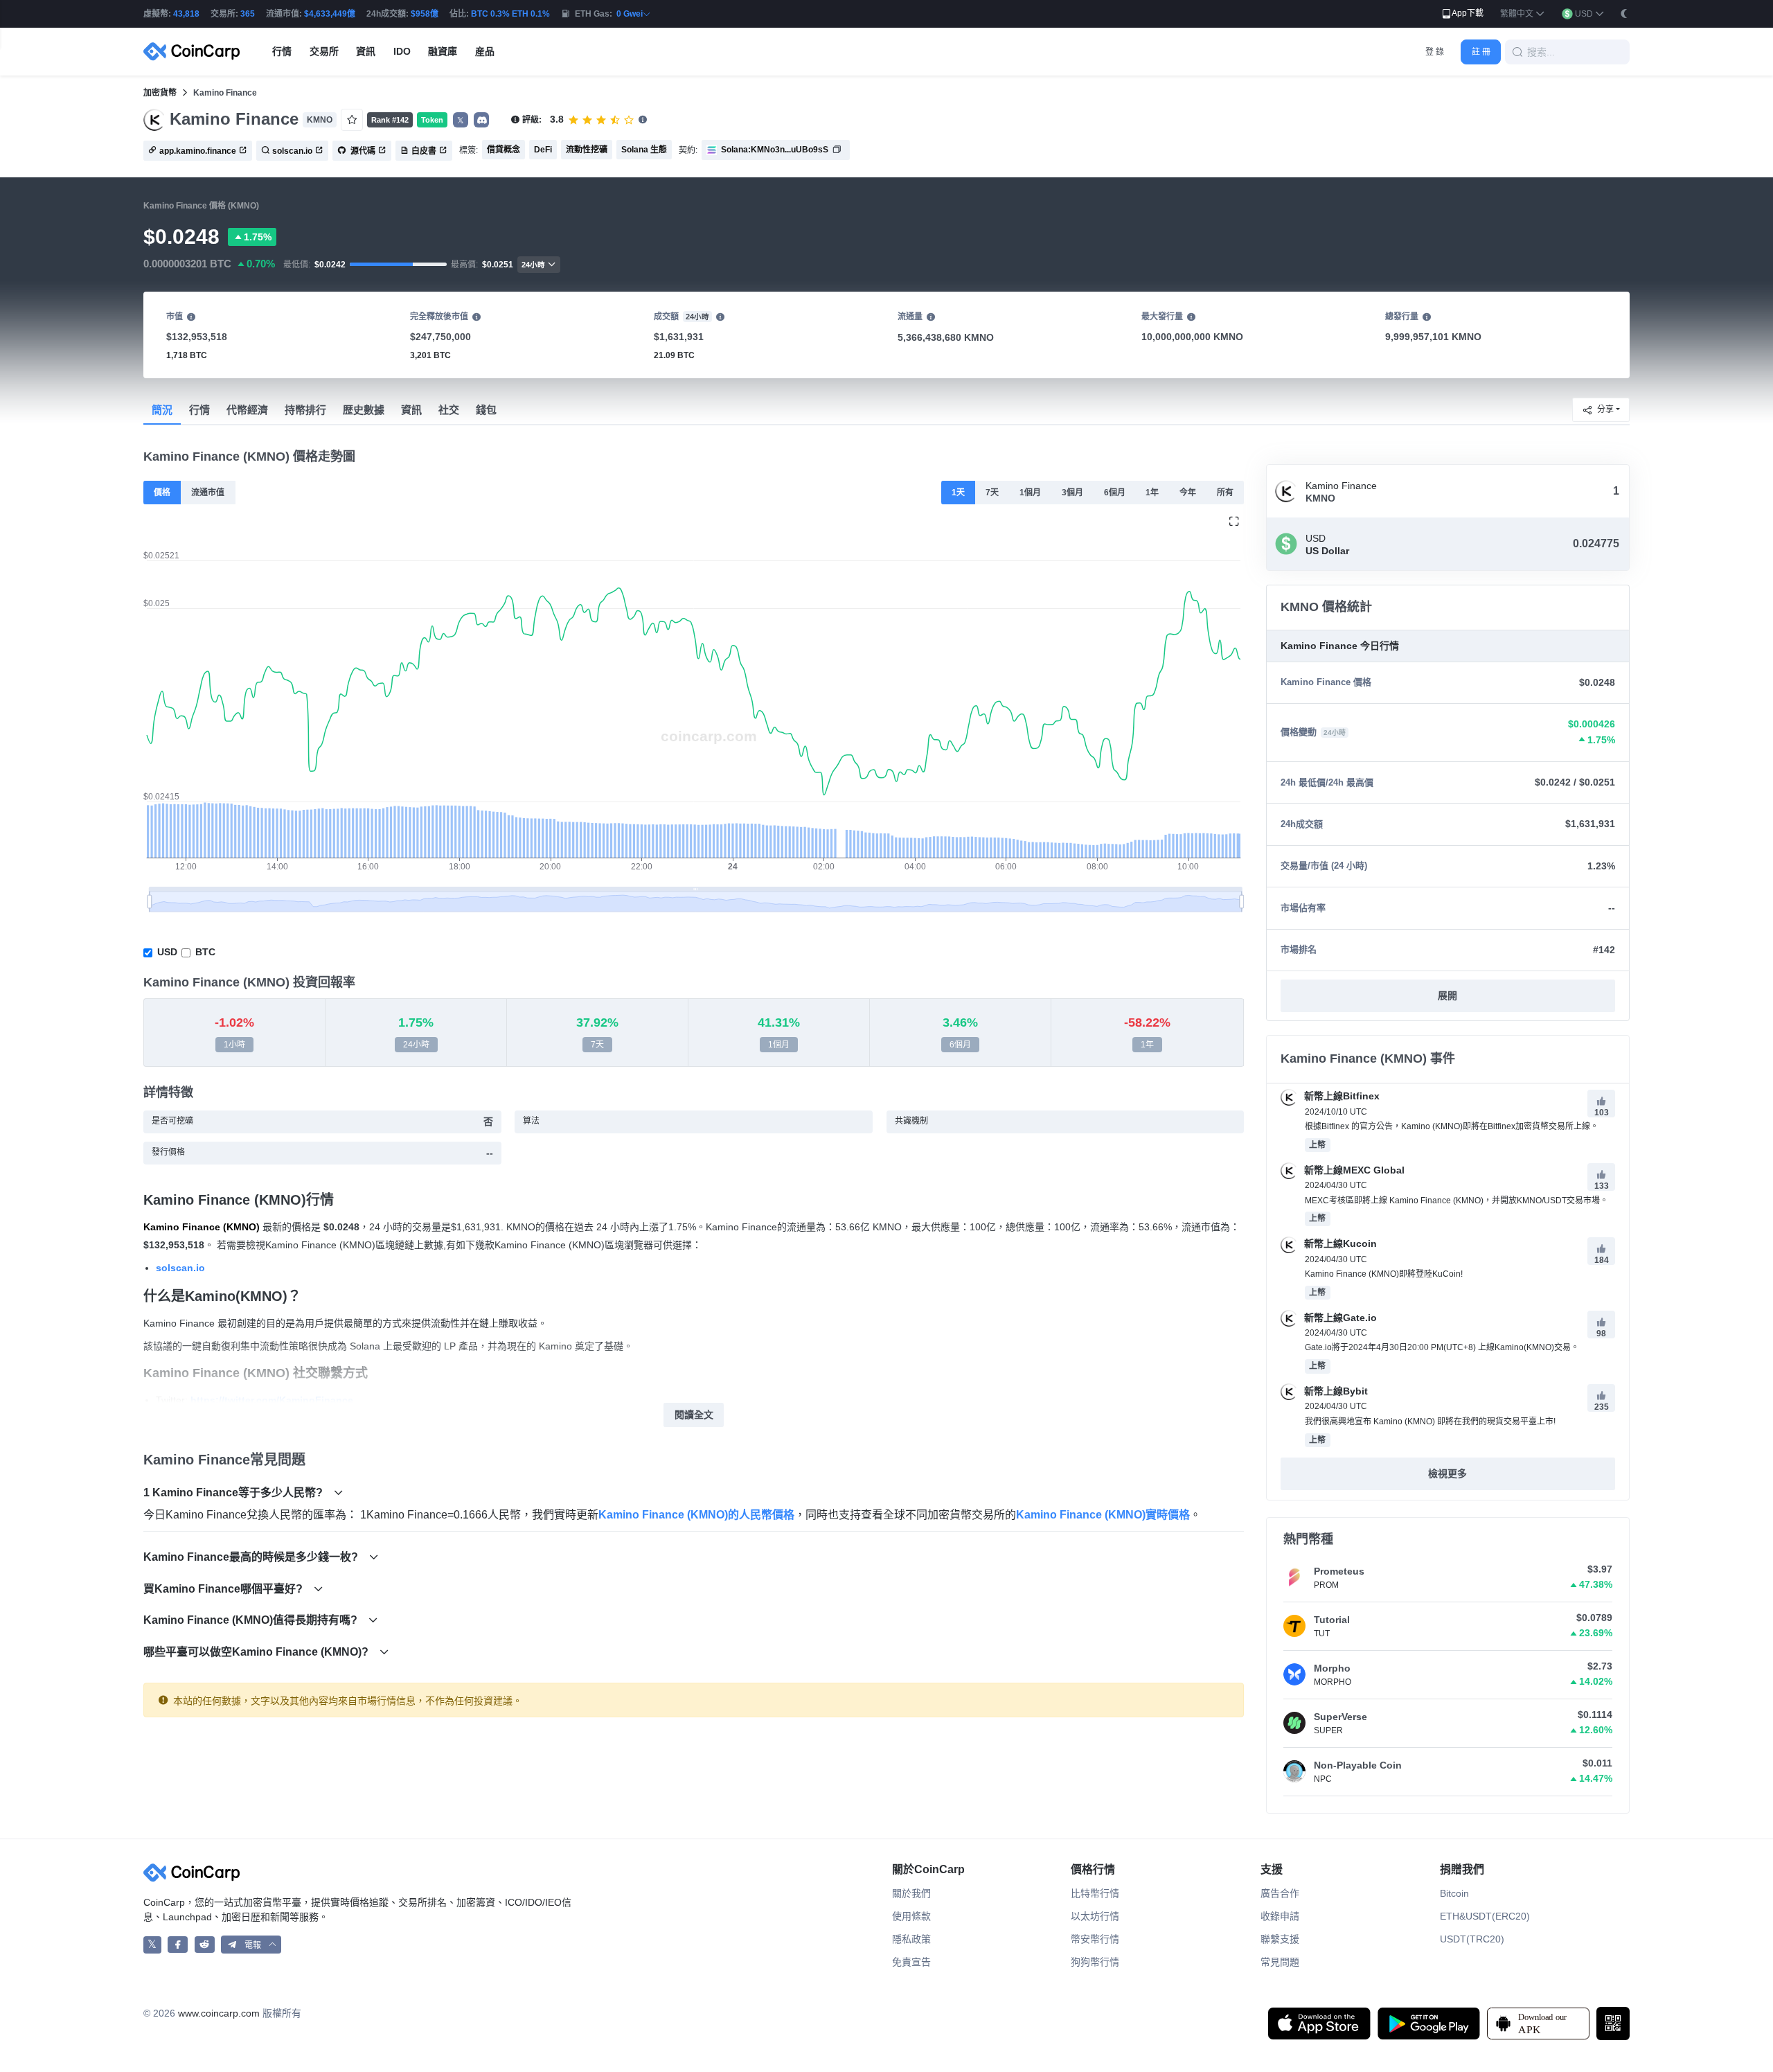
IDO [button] (402, 51)
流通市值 (208, 493)
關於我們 (911, 1893)
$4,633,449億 (330, 14)
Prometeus (1339, 1571)
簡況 (162, 410)
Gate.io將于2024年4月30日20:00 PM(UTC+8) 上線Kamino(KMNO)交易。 (1442, 1347)
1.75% (258, 237)
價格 (162, 493)
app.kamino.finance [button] (198, 151)
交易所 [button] (324, 51)
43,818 (186, 14)
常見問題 (1280, 1962)
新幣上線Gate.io (1339, 1318)
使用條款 (911, 1916)
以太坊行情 (1095, 1916)
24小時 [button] (533, 265)
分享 (1605, 409)
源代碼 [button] (362, 151)
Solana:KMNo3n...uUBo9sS (775, 150)
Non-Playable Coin (1358, 1765)
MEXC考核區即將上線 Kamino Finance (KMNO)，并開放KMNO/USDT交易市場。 (1456, 1201)
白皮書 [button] (424, 151)
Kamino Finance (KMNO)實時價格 (1103, 1515)
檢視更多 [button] (1447, 1473)
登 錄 (1435, 52)
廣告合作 (1280, 1893)
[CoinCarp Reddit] (205, 1945)
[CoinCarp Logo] (195, 52)
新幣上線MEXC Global (1353, 1170)
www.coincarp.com (219, 2013)
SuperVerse (1340, 1717)
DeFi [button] (543, 150)
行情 (199, 410)
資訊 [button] (366, 51)
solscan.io (180, 1268)
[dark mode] (1624, 13)
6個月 (1115, 493)
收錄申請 (1280, 1916)
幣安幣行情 (1095, 1939)
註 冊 (1481, 52)
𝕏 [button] (461, 121)
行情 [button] (282, 51)
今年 (1188, 493)
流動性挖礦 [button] (587, 150)
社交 (449, 410)
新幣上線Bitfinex (1340, 1096)
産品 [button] (485, 51)
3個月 (1072, 493)
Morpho (1332, 1668)
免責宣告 (911, 1962)
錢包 (486, 410)
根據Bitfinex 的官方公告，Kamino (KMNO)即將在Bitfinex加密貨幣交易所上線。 (1452, 1126)
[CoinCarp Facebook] (178, 1945)
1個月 (1030, 493)
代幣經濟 (247, 410)
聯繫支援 (1280, 1939)
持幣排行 (305, 410)
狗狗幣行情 (1095, 1962)
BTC (205, 952)
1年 (1152, 493)
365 (248, 14)
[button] (1523, 14)
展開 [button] (1447, 995)
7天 (992, 493)
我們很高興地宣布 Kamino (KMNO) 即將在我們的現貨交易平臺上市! (1430, 1422)
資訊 (411, 410)
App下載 (1468, 13)
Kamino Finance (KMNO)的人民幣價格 (696, 1515)
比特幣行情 (1095, 1893)
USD (167, 952)
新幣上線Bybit (1335, 1391)
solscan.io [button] (292, 151)
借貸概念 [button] (504, 150)
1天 (958, 493)
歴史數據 (364, 410)
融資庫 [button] (443, 51)
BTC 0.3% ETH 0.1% (510, 14)
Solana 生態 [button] (644, 150)
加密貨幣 (160, 93)
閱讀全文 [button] (694, 1415)
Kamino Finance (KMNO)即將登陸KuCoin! (1384, 1274)
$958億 (425, 14)
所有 (1225, 493)
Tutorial (1332, 1620)
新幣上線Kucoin (1339, 1243)
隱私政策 (911, 1939)
